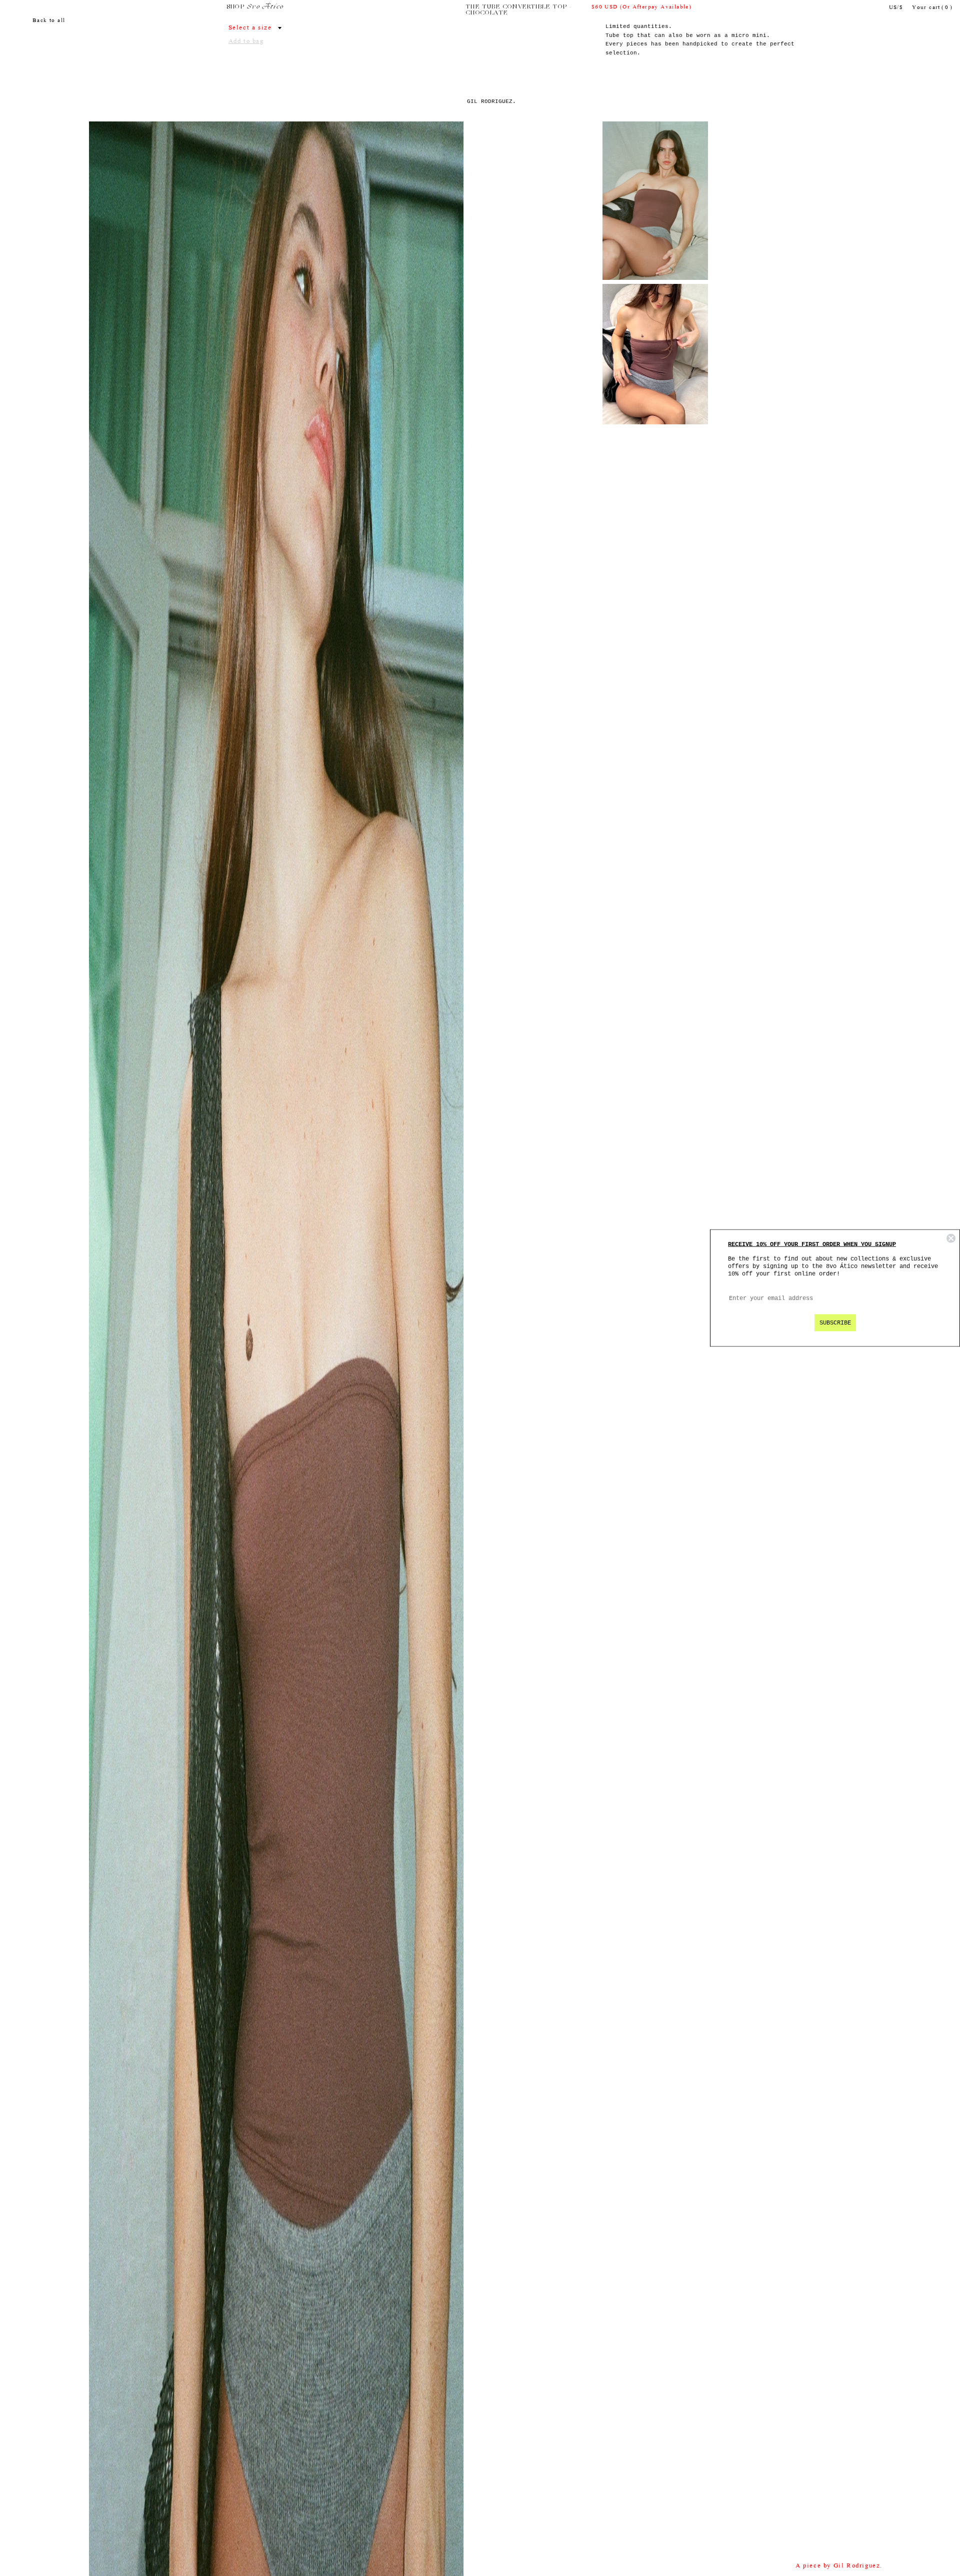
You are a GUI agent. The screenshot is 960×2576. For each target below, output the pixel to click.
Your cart (932, 8)
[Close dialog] (951, 1239)
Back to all (49, 21)
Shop (236, 7)
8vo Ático (265, 7)
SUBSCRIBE (835, 1323)
